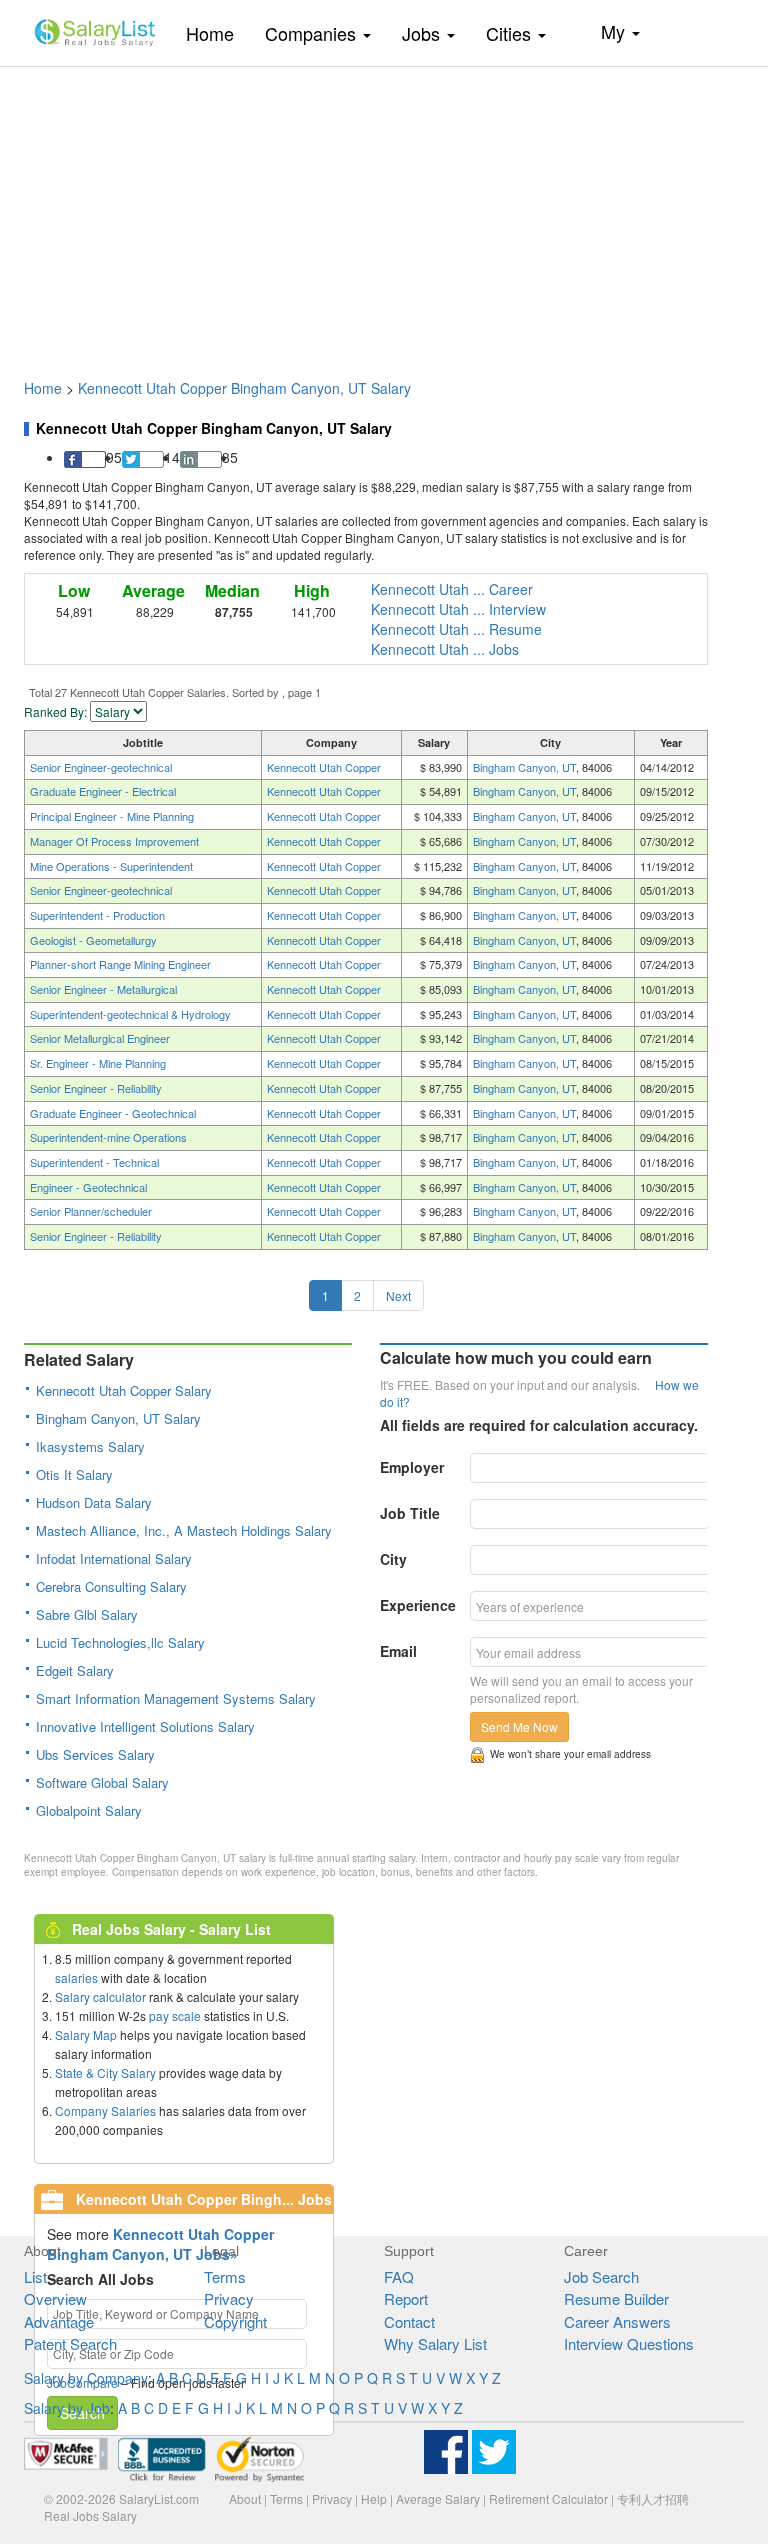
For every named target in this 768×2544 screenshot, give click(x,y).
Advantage (59, 2321)
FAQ (399, 2276)
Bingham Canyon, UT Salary (118, 1418)
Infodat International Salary (114, 1558)
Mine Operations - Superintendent (111, 866)
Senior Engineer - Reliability (96, 1088)
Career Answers (617, 2321)
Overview (55, 2298)
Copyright (235, 2321)
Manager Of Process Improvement (114, 841)
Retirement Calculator (548, 2498)
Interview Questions (629, 2343)
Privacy (229, 2298)
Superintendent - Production (97, 915)
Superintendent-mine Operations (108, 1137)
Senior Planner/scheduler (91, 1211)
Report (406, 2298)
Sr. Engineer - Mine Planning (98, 1063)
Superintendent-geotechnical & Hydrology (130, 1014)
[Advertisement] (384, 213)
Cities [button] (511, 33)
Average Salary (438, 2498)
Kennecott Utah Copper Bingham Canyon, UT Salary (244, 388)
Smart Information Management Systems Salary (176, 1698)
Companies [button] (313, 33)
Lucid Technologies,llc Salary (120, 1642)
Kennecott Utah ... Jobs (445, 649)
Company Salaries (105, 2110)
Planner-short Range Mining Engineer (120, 964)
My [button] (615, 31)
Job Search (601, 2276)
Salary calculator (100, 1996)
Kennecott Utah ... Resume (456, 629)
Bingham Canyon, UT (524, 767)
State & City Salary (105, 2072)
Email (398, 1651)
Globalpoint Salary (89, 1810)
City (393, 1559)
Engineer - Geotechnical (88, 1187)
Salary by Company (86, 2378)
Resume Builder (616, 2298)
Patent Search (70, 2343)
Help (374, 2498)
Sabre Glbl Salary (87, 1614)
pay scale (175, 2015)
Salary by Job (67, 2408)
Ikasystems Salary (90, 1446)
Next (398, 1295)
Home (217, 32)
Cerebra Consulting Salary (111, 1586)
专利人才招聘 (653, 2498)
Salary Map (86, 2034)
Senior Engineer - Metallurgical (103, 989)
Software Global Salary (102, 1782)
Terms (225, 2276)
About (245, 2498)
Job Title (410, 1513)
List (35, 2276)
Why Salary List (435, 2343)
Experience (418, 1605)
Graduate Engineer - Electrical (103, 791)
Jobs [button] (423, 33)
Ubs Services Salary (95, 1754)
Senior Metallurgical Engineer (100, 1038)
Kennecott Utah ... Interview (458, 609)
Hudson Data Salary (94, 1502)
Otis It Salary (74, 1474)
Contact (409, 2321)
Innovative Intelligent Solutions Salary (145, 1726)
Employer (412, 1467)
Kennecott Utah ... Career (452, 589)
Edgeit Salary (75, 1670)
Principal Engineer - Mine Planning (112, 816)
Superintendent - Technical (94, 1162)
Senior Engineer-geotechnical (101, 767)
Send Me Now (519, 1726)
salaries (76, 1977)
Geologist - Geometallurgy (93, 940)
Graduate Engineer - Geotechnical (113, 1113)
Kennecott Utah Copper (324, 767)
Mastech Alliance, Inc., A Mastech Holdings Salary (184, 1530)
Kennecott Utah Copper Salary (124, 1390)
